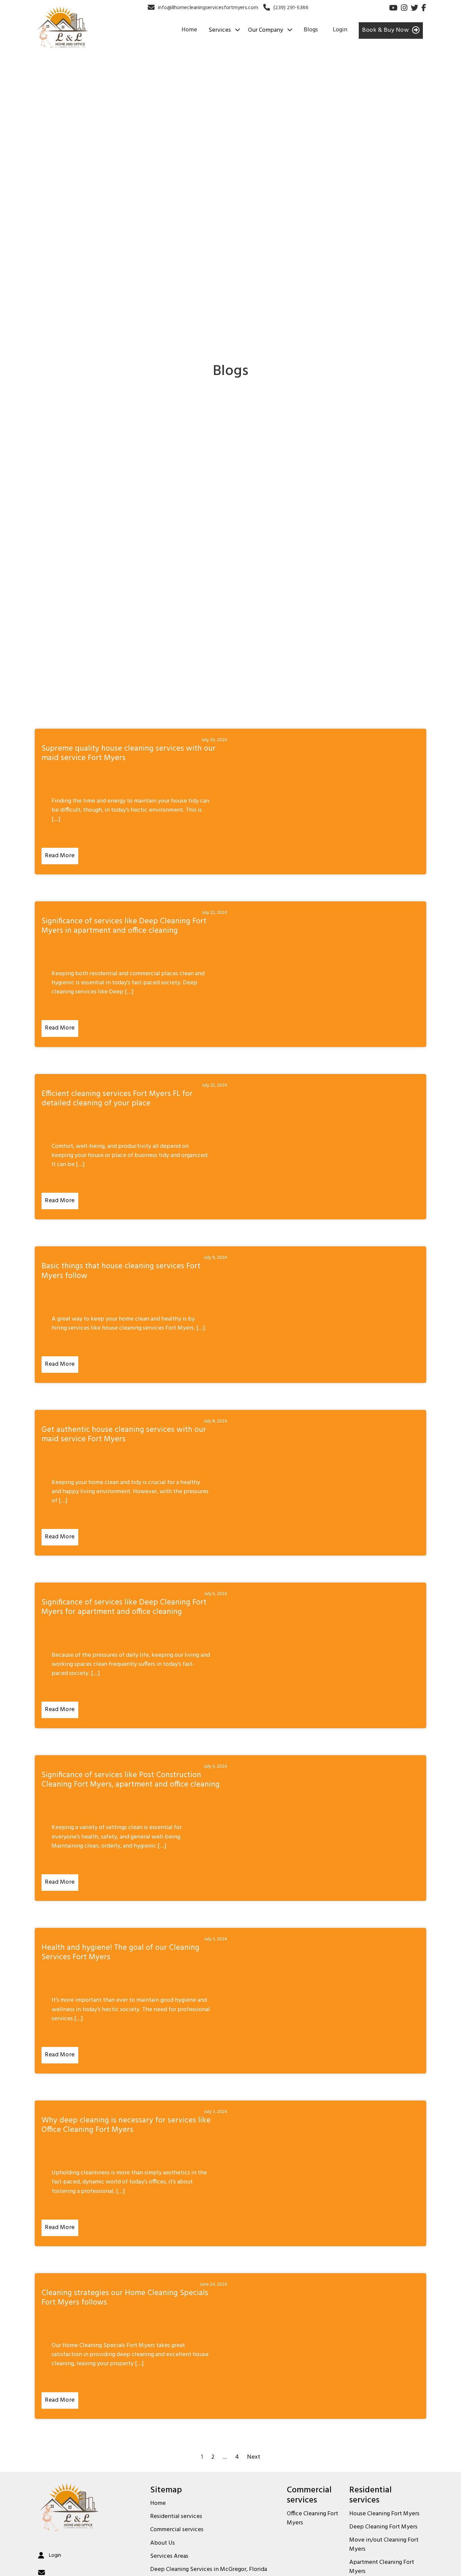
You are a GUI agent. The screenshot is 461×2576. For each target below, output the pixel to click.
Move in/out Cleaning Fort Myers (384, 2545)
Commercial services (177, 2530)
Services (220, 30)
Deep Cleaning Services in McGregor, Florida (209, 2570)
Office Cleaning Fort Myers (313, 2519)
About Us (162, 2543)
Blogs (311, 30)
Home (189, 30)
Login (340, 30)
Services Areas (169, 2556)
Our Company (266, 30)
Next (254, 2457)
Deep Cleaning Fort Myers (383, 2527)
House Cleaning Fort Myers (384, 2514)
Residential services (176, 2517)
